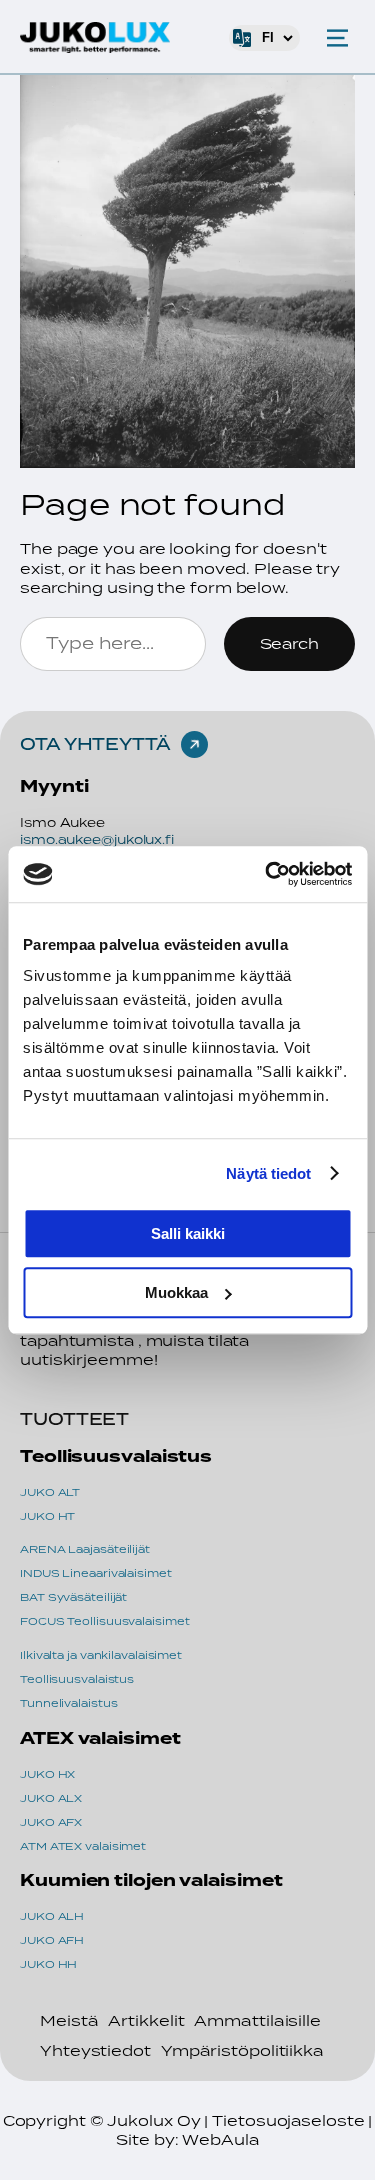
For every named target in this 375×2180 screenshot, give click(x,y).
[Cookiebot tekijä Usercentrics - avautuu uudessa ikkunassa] (267, 874)
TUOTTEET (74, 1418)
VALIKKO (337, 37)
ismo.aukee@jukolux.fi (97, 839)
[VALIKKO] (337, 37)
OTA (42, 743)
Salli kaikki (188, 1233)
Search (289, 643)
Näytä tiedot (268, 1173)
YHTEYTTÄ (117, 743)
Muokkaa (176, 1292)
